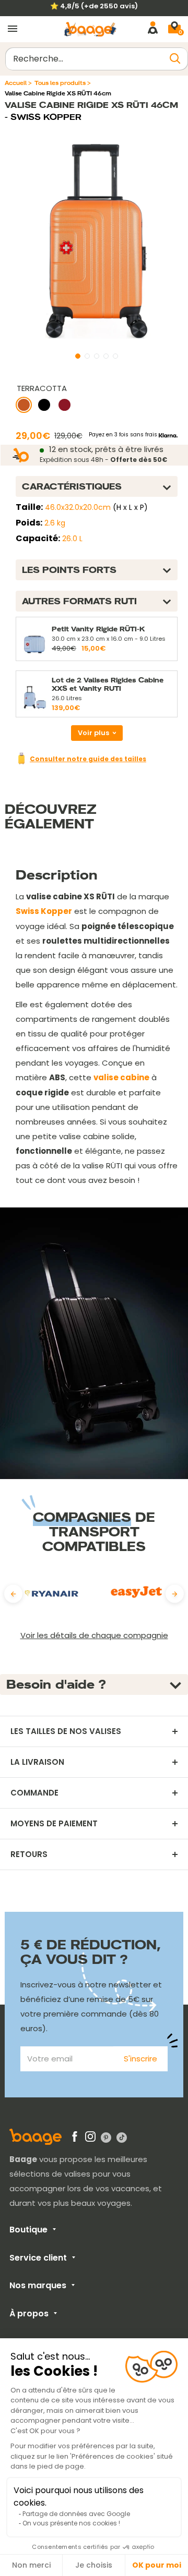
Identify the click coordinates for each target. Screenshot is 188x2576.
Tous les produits (60, 83)
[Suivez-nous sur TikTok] (122, 2138)
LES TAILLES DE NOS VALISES (66, 1731)
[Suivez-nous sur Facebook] (75, 2139)
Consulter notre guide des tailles (88, 759)
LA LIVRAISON (37, 1762)
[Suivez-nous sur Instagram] (90, 2139)
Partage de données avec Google (76, 2514)
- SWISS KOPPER (43, 117)
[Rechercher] (175, 59)
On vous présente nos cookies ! (71, 2523)
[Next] (175, 1594)
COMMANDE (34, 1793)
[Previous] (13, 1594)
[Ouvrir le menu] (13, 29)
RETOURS (29, 1854)
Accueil (16, 83)
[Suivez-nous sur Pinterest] (106, 2138)
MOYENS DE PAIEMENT (54, 1824)
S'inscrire (140, 2059)
